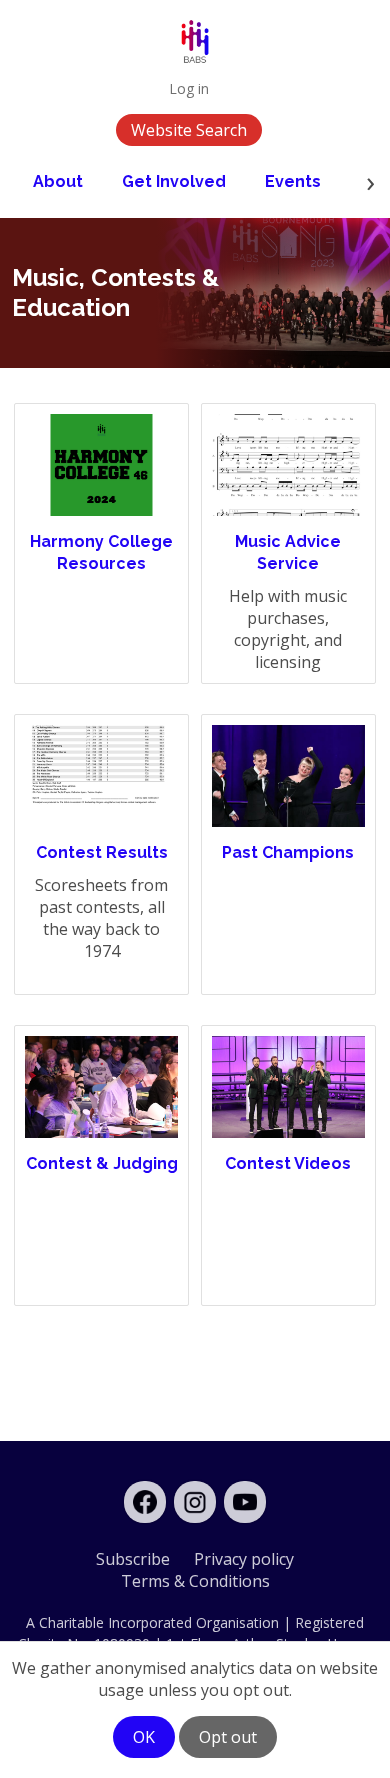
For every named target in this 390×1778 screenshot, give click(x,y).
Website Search (189, 130)
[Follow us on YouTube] (245, 1502)
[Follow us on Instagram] (195, 1502)
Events (293, 181)
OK (144, 1737)
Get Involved (174, 181)
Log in (189, 88)
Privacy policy (244, 1559)
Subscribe (133, 1559)
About (58, 181)
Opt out (228, 1737)
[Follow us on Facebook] (145, 1502)
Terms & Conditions (195, 1581)
